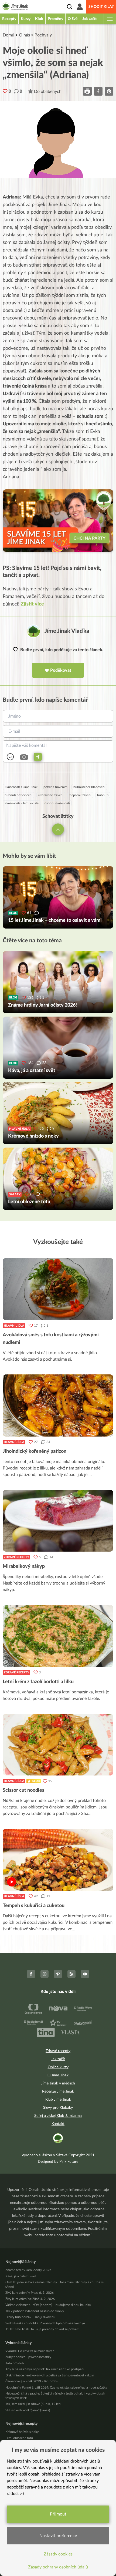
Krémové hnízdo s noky (22, 2432)
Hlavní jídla (14, 1326)
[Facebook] (31, 1974)
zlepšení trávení (80, 795)
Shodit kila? (101, 7)
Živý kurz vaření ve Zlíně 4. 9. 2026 (30, 2299)
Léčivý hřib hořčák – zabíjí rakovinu (30, 2317)
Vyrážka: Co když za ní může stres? (30, 2351)
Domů (8, 35)
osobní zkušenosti (57, 803)
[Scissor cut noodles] (58, 1745)
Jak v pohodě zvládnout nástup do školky (35, 2311)
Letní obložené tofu (19, 2438)
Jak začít (58, 2059)
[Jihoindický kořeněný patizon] (58, 1405)
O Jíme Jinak (58, 2075)
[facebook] (98, 91)
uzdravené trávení (51, 795)
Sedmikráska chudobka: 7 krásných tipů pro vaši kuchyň (45, 2323)
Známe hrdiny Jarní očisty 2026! (28, 2270)
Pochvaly (43, 35)
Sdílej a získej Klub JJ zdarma (58, 2116)
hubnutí (103, 795)
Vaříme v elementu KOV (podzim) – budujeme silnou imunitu (48, 2305)
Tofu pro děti (15, 2363)
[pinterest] (109, 91)
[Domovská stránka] (15, 7)
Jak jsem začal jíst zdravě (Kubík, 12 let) (33, 2404)
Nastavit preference (58, 2536)
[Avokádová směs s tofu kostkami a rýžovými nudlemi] (58, 1289)
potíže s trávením (55, 787)
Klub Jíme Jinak (58, 2100)
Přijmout (58, 2514)
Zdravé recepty (16, 1557)
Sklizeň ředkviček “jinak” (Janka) (28, 2410)
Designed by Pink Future (58, 2162)
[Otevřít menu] (110, 19)
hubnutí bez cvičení (18, 795)
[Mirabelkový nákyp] (58, 1521)
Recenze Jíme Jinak (58, 2091)
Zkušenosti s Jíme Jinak (21, 787)
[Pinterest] (58, 1974)
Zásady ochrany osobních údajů (58, 2567)
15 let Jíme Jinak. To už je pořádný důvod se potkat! (42, 2329)
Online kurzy (58, 2067)
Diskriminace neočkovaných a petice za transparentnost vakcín (50, 2375)
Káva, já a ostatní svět (21, 2276)
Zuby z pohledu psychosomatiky (28, 2357)
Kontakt (58, 2124)
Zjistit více (32, 604)
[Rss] (71, 1974)
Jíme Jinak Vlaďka (67, 631)
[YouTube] (85, 1974)
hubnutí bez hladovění (89, 787)
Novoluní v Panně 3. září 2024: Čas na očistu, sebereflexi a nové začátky (56, 2387)
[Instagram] (45, 1974)
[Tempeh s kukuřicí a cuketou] (58, 1860)
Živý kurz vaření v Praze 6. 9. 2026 (30, 2293)
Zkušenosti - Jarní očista (22, 803)
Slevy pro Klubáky (58, 2108)
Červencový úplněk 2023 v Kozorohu (32, 2381)
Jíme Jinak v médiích (58, 2083)
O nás (24, 35)
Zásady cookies (58, 2554)
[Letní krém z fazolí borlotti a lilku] (58, 1636)
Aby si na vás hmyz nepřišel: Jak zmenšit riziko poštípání (45, 2369)
